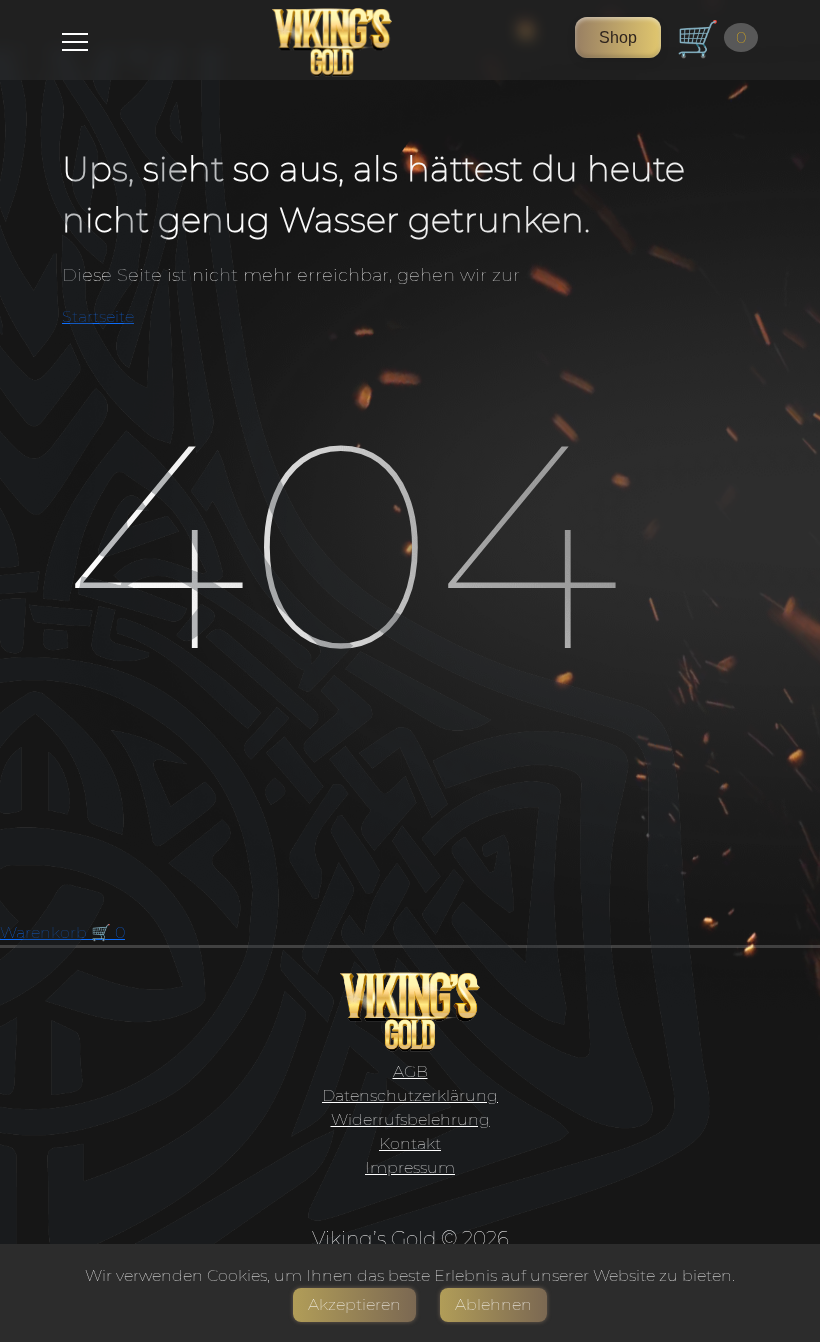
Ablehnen (493, 1304)
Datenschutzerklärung (410, 1095)
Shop (618, 37)
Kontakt (410, 1143)
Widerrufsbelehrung (410, 1119)
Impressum (410, 1167)
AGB (410, 1071)
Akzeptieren (354, 1304)
